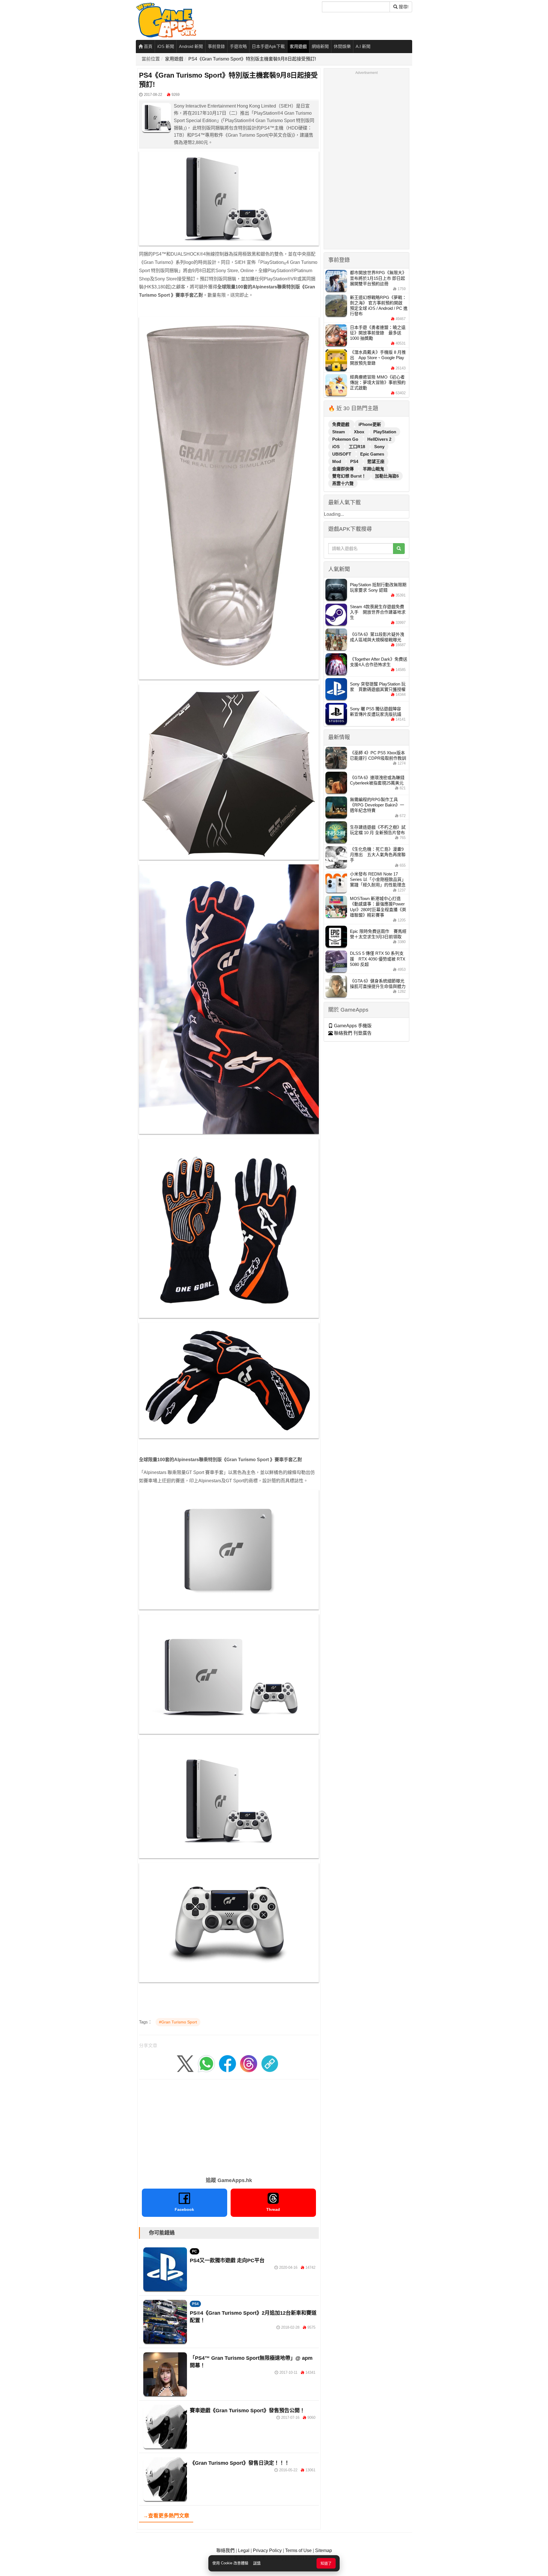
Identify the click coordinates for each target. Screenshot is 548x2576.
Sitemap (324, 2550)
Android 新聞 (191, 46)
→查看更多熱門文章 (166, 2516)
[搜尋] (399, 549)
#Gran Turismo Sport (178, 2022)
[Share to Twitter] (185, 2063)
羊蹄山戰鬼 (373, 469)
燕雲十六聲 (343, 483)
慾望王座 (376, 461)
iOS (337, 447)
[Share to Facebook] (227, 2063)
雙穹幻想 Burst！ (350, 476)
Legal (244, 2550)
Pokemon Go (346, 439)
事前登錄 (216, 46)
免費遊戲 (341, 424)
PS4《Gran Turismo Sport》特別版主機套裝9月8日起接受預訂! (252, 59)
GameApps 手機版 (352, 1026)
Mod (337, 461)
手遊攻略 (238, 46)
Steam (339, 432)
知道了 (326, 2563)
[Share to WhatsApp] (206, 2063)
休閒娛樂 (342, 46)
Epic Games (372, 454)
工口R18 (357, 447)
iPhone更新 (370, 424)
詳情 (257, 2563)
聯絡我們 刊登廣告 (352, 1033)
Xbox (360, 432)
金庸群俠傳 (343, 469)
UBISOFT (342, 454)
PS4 (195, 2304)
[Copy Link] (270, 2063)
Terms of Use (298, 2550)
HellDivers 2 (379, 439)
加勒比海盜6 (387, 476)
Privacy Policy (267, 2550)
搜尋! (403, 7)
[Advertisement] (229, 2126)
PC (195, 2251)
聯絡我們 (225, 2550)
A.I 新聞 (363, 46)
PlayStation (385, 432)
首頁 (148, 46)
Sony (379, 447)
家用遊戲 (298, 46)
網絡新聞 (320, 46)
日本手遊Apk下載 (268, 46)
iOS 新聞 (166, 46)
